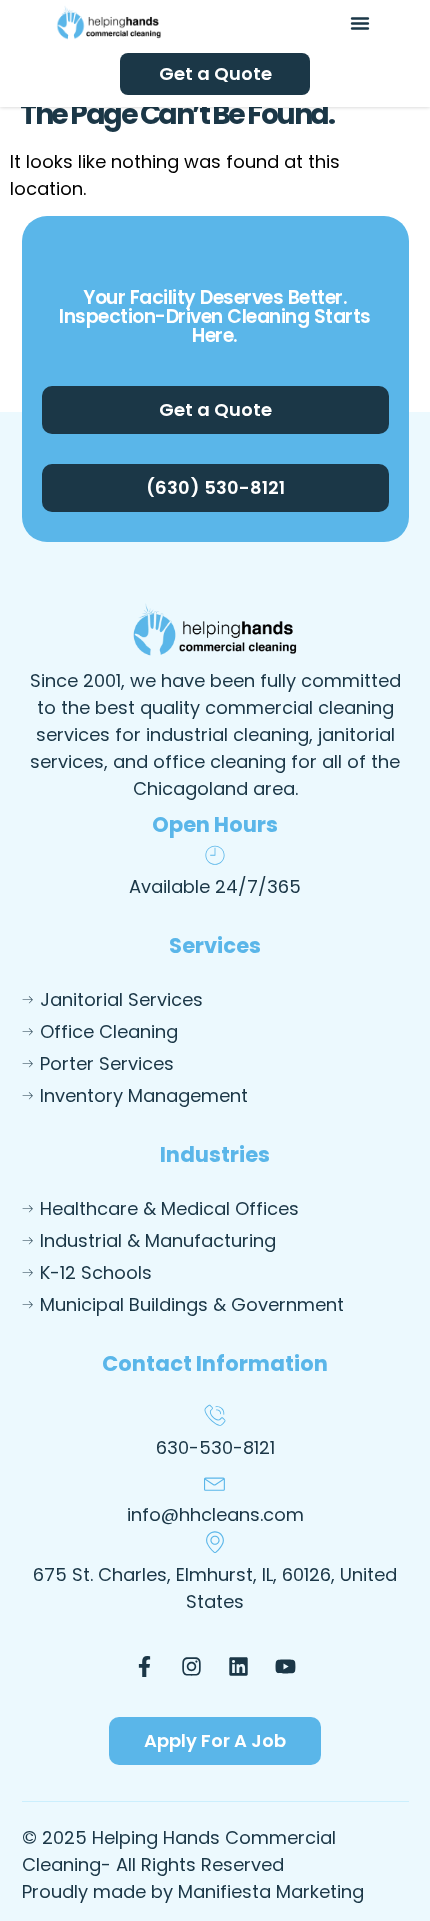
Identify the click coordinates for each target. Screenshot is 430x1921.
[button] (360, 23)
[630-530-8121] (215, 1415)
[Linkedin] (239, 1666)
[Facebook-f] (145, 1666)
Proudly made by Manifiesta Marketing (193, 1891)
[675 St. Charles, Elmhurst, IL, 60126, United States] (215, 1542)
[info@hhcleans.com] (215, 1482)
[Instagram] (192, 1666)
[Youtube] (286, 1666)
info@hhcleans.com (215, 1514)
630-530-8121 (215, 1447)
